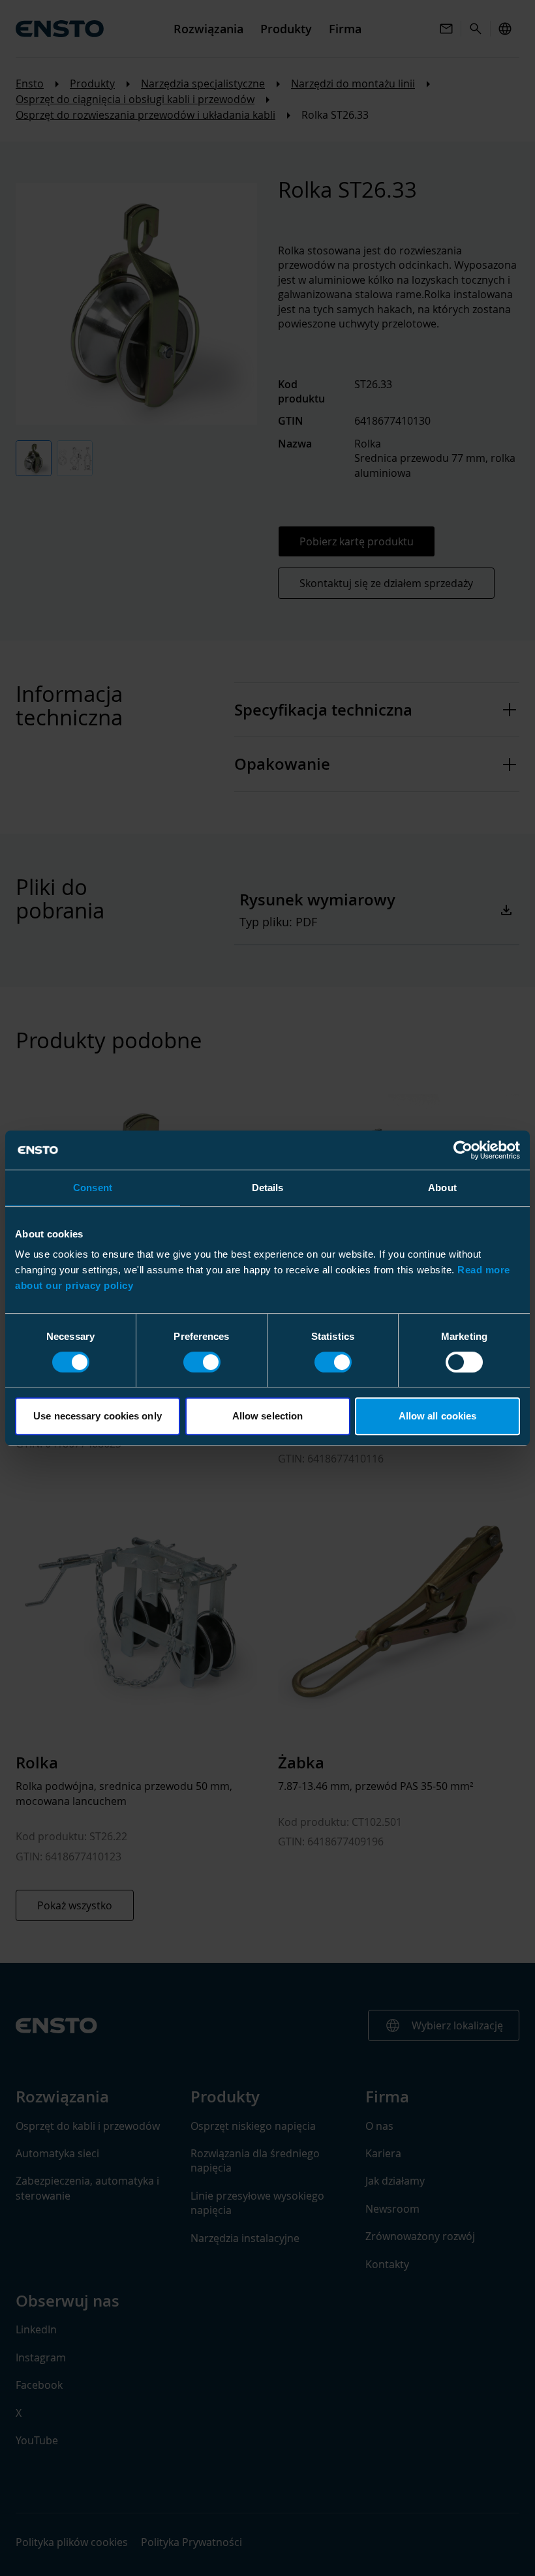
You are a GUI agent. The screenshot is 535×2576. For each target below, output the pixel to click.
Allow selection (268, 1416)
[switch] (202, 1362)
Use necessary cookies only (98, 1416)
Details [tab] (268, 1188)
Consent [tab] (93, 1188)
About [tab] (442, 1188)
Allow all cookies (438, 1416)
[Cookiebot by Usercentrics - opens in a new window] (463, 1150)
